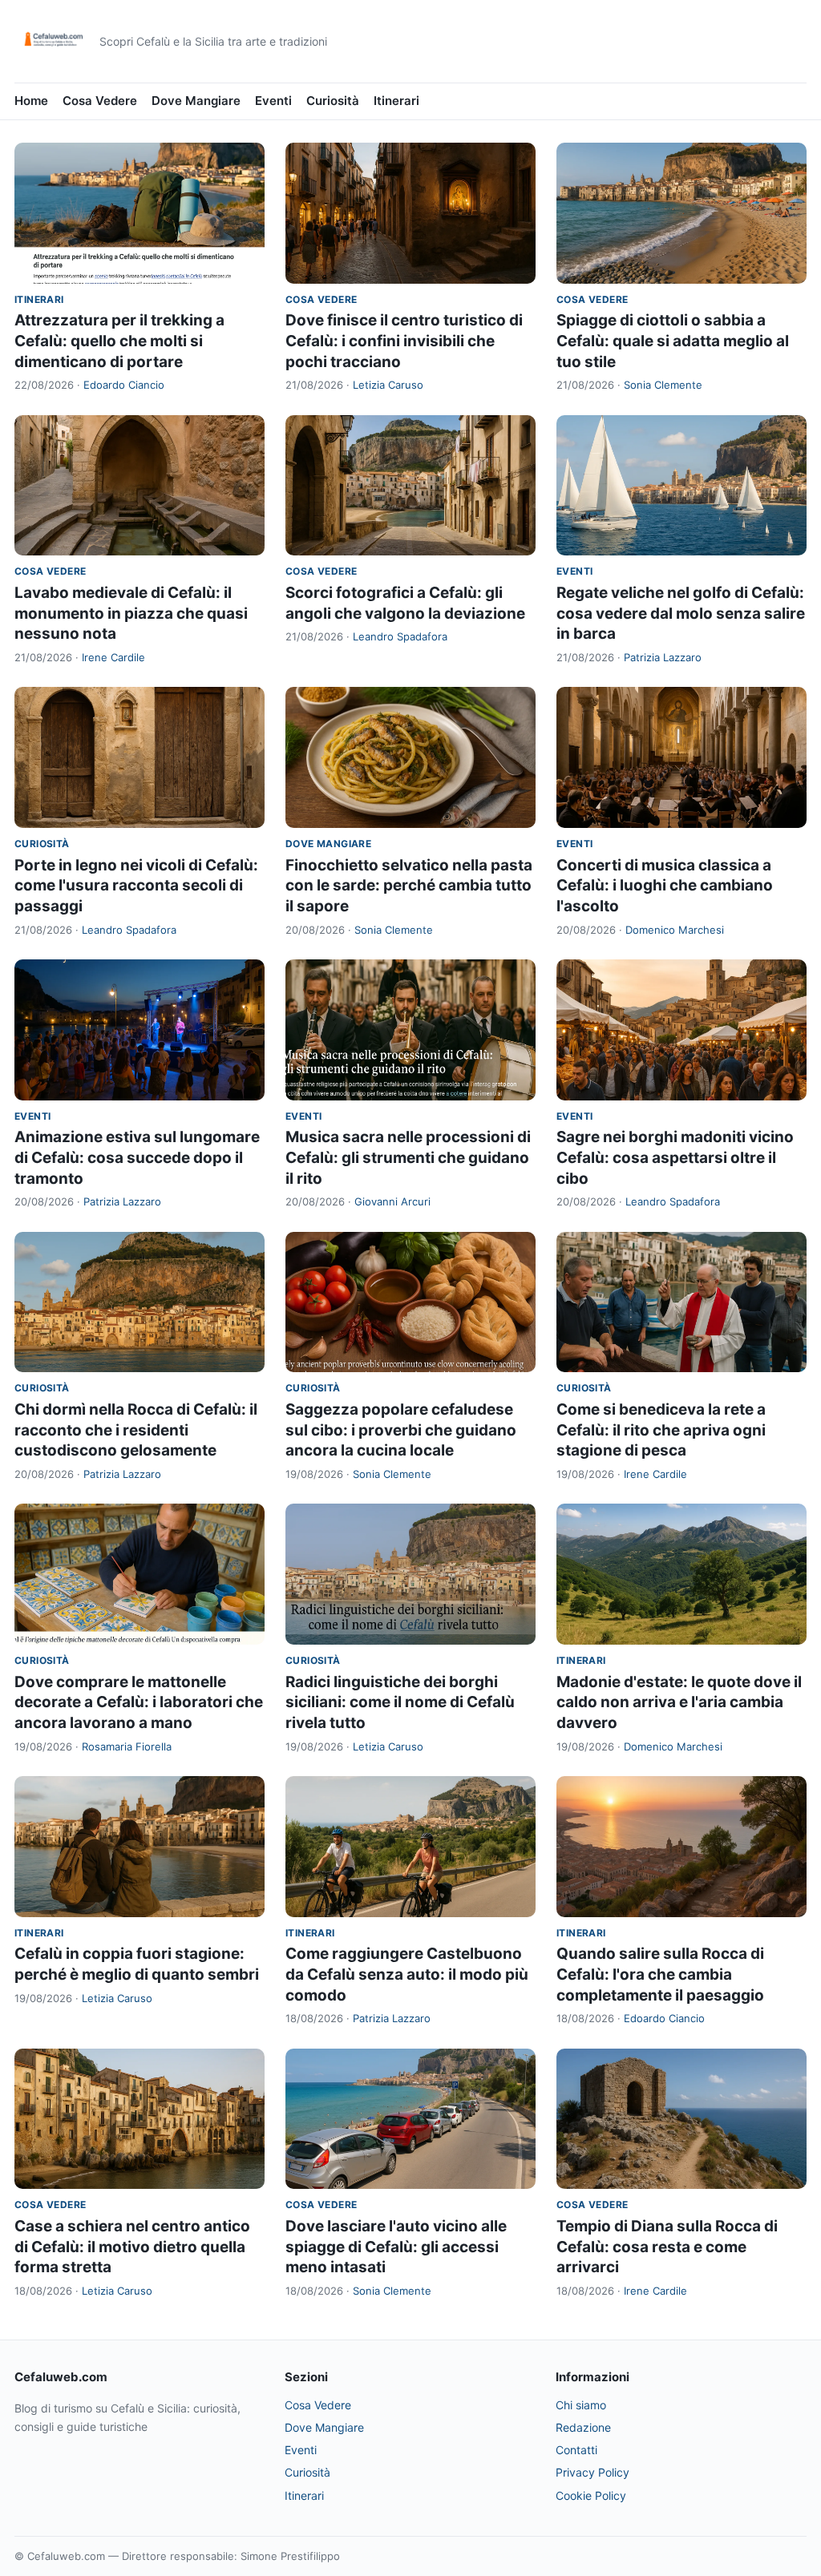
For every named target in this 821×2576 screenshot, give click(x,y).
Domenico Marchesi (675, 930)
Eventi (273, 101)
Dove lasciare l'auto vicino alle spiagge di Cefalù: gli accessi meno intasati (396, 2247)
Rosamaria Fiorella (127, 1746)
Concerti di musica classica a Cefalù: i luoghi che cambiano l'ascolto (665, 886)
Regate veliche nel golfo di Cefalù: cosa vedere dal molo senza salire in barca (681, 613)
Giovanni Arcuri (392, 1201)
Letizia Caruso (388, 385)
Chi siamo (581, 2405)
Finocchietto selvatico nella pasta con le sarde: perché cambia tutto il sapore (409, 886)
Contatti (576, 2450)
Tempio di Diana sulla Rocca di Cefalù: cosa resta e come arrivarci (667, 2247)
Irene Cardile (113, 657)
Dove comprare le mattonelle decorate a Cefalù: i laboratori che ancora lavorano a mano (139, 1702)
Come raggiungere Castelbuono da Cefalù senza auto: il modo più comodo (407, 1974)
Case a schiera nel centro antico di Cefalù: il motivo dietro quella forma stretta (132, 2247)
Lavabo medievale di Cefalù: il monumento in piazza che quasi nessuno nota (131, 613)
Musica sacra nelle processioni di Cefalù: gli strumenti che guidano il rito (408, 1157)
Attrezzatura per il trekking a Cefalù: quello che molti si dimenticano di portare (119, 341)
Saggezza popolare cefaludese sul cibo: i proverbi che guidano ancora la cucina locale (401, 1430)
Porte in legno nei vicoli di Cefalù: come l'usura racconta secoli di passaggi (136, 886)
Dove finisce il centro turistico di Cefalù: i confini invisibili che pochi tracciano (404, 341)
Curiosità (333, 101)
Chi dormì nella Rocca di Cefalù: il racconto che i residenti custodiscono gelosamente (136, 1430)
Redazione (583, 2427)
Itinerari (396, 101)
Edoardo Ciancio (124, 385)
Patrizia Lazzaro (663, 657)
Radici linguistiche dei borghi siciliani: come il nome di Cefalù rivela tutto (400, 1702)
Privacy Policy (592, 2472)
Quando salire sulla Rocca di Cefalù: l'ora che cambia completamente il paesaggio (660, 1974)
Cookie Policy (591, 2495)
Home (31, 101)
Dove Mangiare (196, 101)
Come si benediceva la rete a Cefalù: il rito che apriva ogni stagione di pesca (661, 1430)
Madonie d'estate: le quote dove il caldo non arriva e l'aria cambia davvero (679, 1702)
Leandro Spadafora (400, 636)
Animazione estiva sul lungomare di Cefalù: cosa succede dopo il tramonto (137, 1157)
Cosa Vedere (100, 101)
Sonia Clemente (663, 385)
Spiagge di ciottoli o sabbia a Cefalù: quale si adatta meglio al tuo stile (673, 341)
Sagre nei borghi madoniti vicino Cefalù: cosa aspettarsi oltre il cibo (675, 1157)
